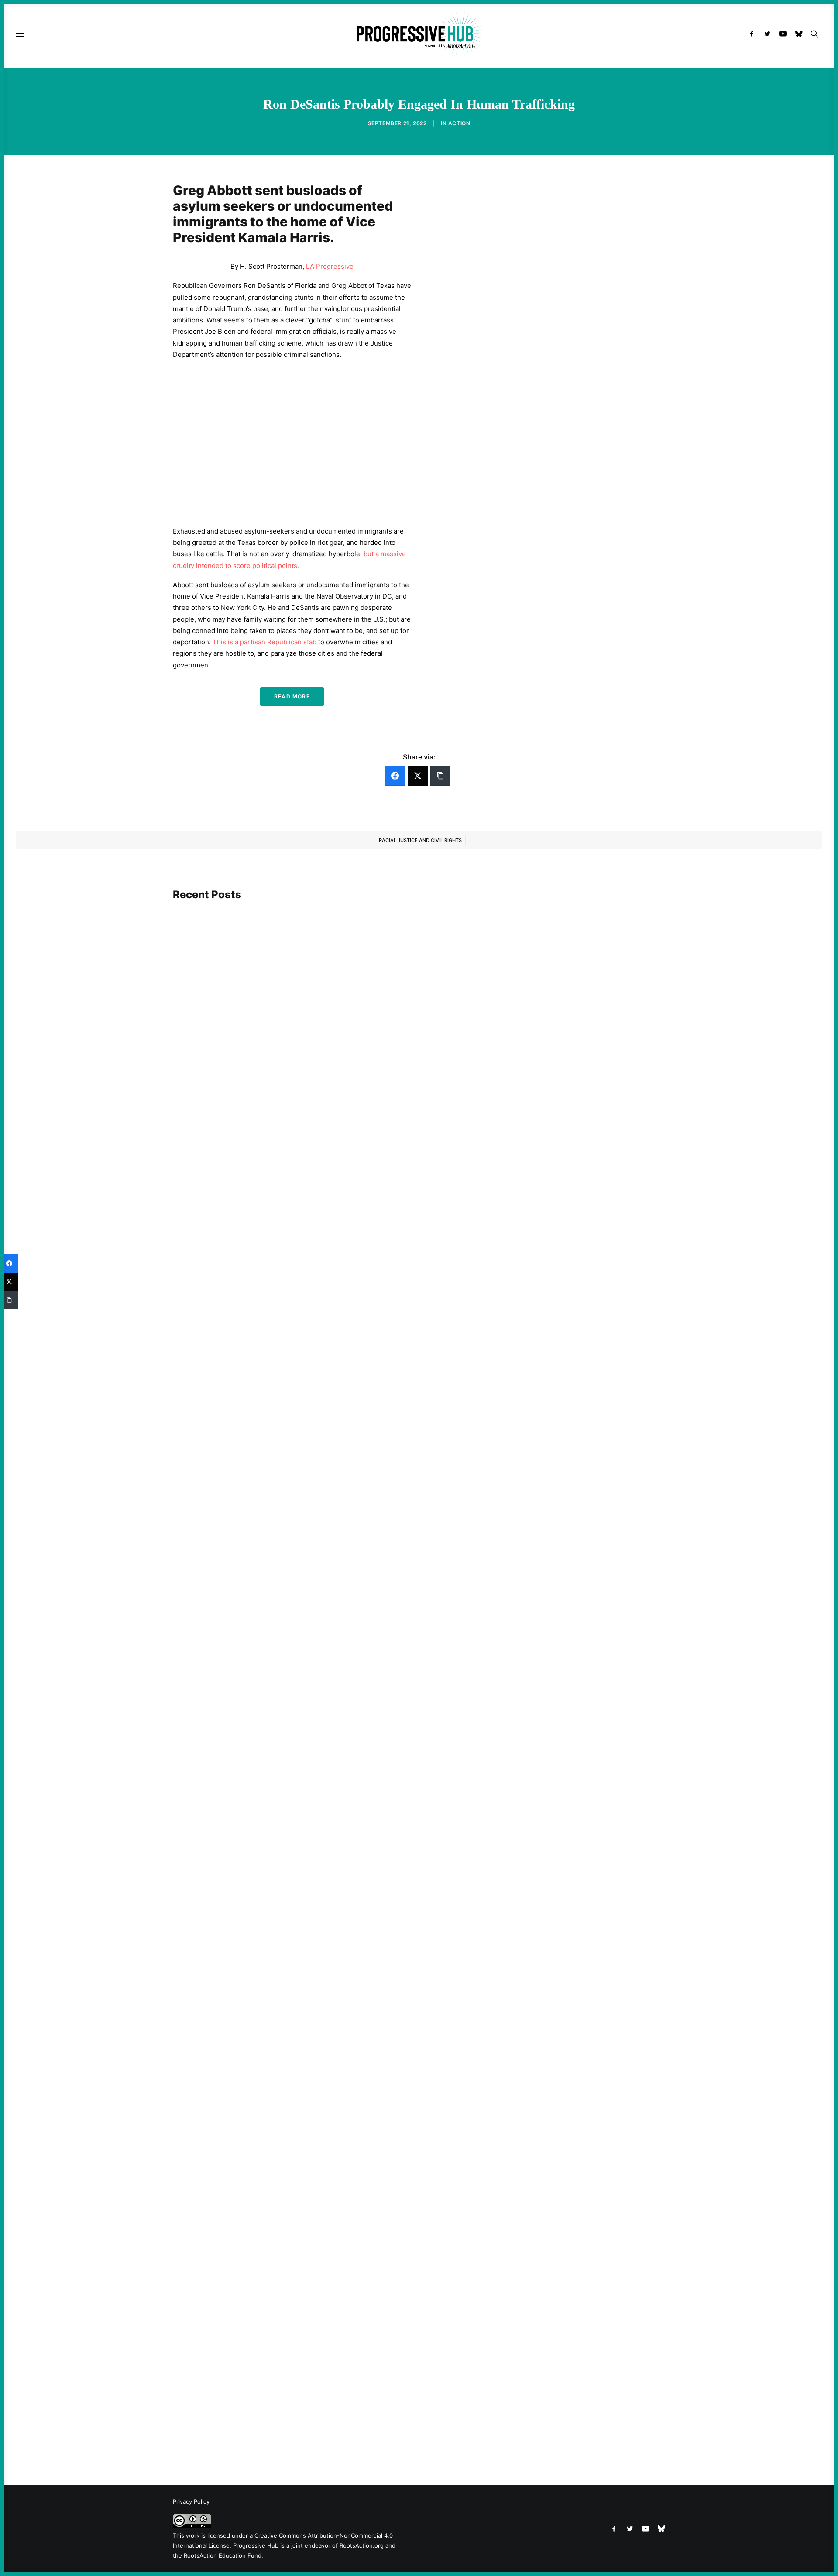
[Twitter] (418, 776)
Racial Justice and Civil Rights (420, 840)
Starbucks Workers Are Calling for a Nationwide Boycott (273, 1212)
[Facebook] (395, 776)
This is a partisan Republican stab (264, 642)
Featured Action (215, 1199)
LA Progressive (330, 266)
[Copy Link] (440, 776)
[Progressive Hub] (419, 34)
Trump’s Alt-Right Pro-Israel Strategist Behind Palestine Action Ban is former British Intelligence (333, 1649)
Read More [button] (292, 696)
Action (459, 123)
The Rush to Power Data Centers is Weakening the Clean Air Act (284, 2409)
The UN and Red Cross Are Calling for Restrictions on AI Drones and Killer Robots (310, 2035)
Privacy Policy (191, 2501)
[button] (754, 34)
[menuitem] (754, 34)
